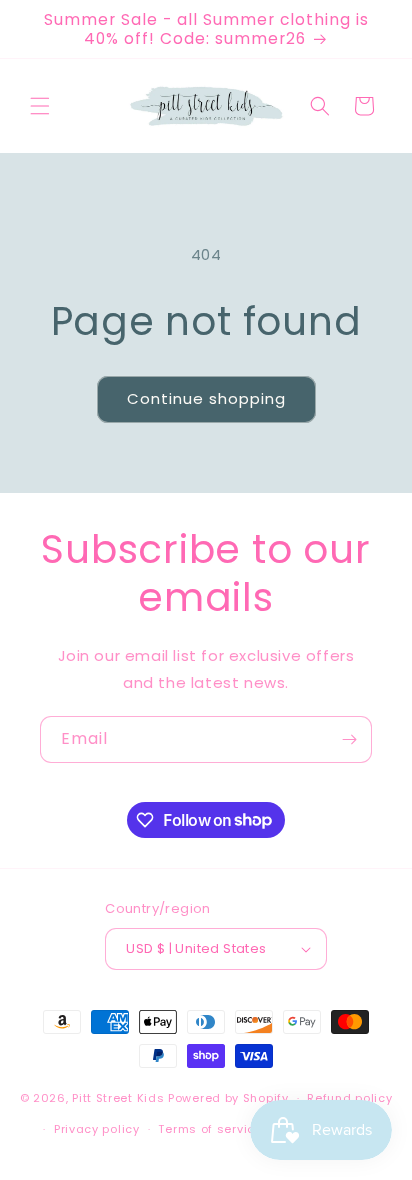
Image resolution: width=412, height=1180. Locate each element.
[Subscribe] (349, 739)
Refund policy (349, 1098)
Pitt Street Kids (118, 1098)
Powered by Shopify (228, 1098)
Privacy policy (97, 1129)
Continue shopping (206, 398)
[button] (40, 106)
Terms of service (210, 1129)
